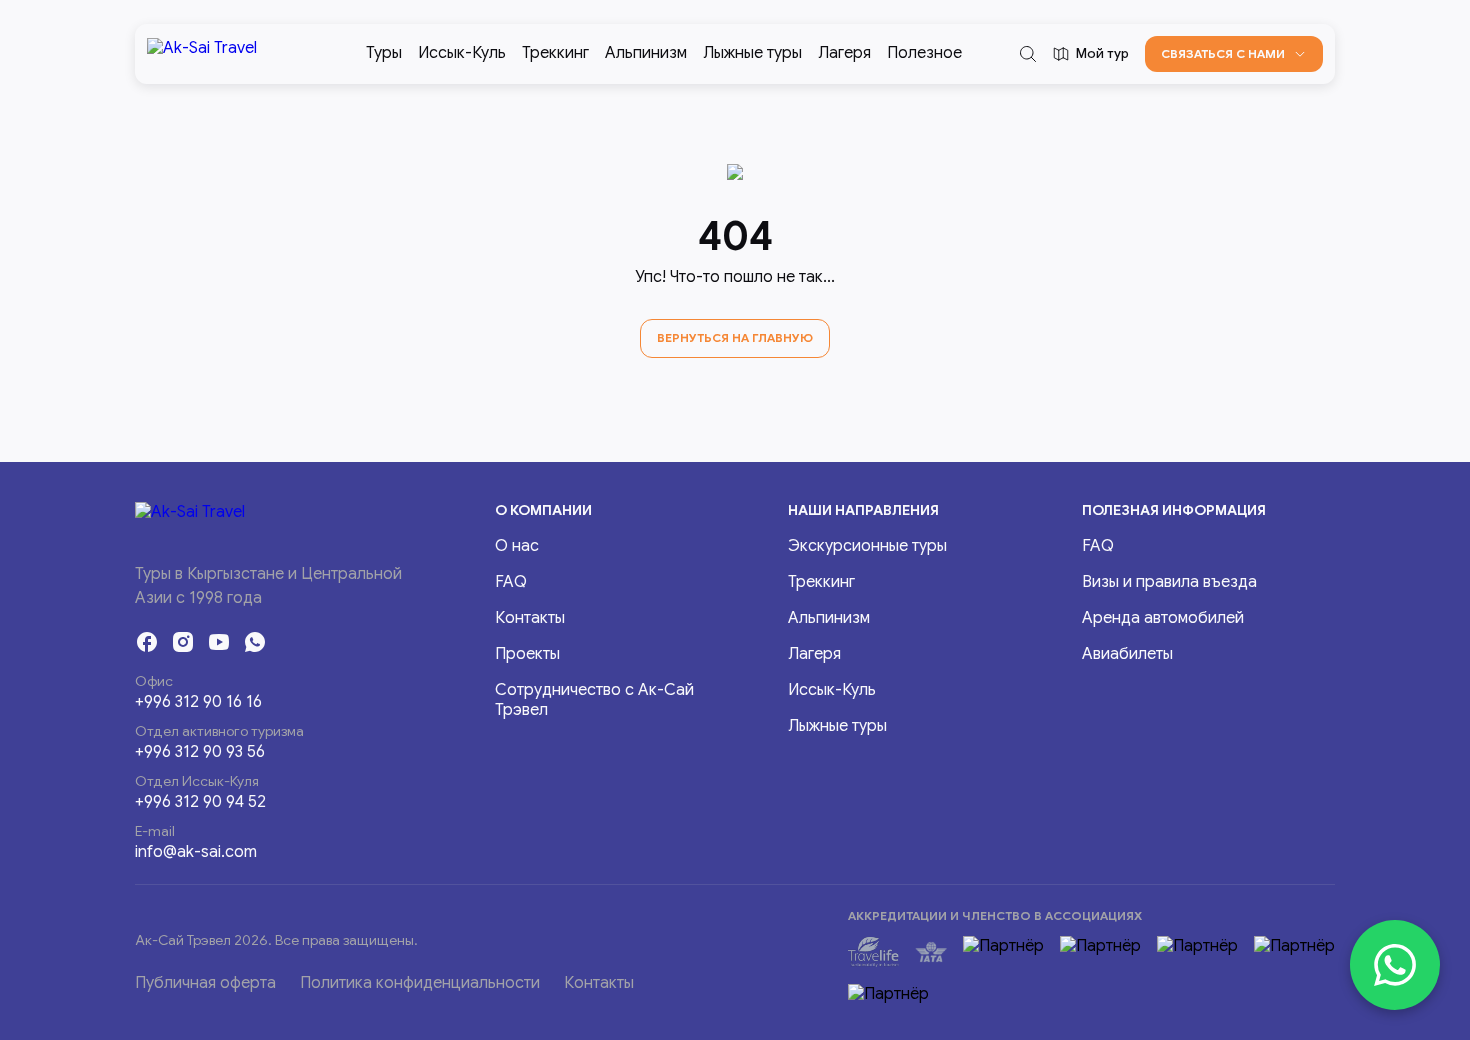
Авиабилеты (1127, 654)
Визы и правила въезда (1169, 582)
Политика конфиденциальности (420, 983)
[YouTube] (219, 642)
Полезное (924, 53)
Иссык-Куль (462, 53)
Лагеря (844, 53)
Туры (384, 53)
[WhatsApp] (255, 642)
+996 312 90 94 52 (200, 802)
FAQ (511, 582)
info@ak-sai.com (196, 852)
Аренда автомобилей (1163, 618)
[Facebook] (147, 642)
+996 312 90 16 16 (198, 702)
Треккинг (555, 53)
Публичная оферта (205, 983)
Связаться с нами (1223, 53)
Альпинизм (646, 53)
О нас (517, 546)
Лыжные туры (752, 53)
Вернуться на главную (735, 337)
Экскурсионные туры (867, 546)
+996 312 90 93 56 (200, 752)
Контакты (530, 618)
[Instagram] (183, 642)
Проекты (527, 654)
